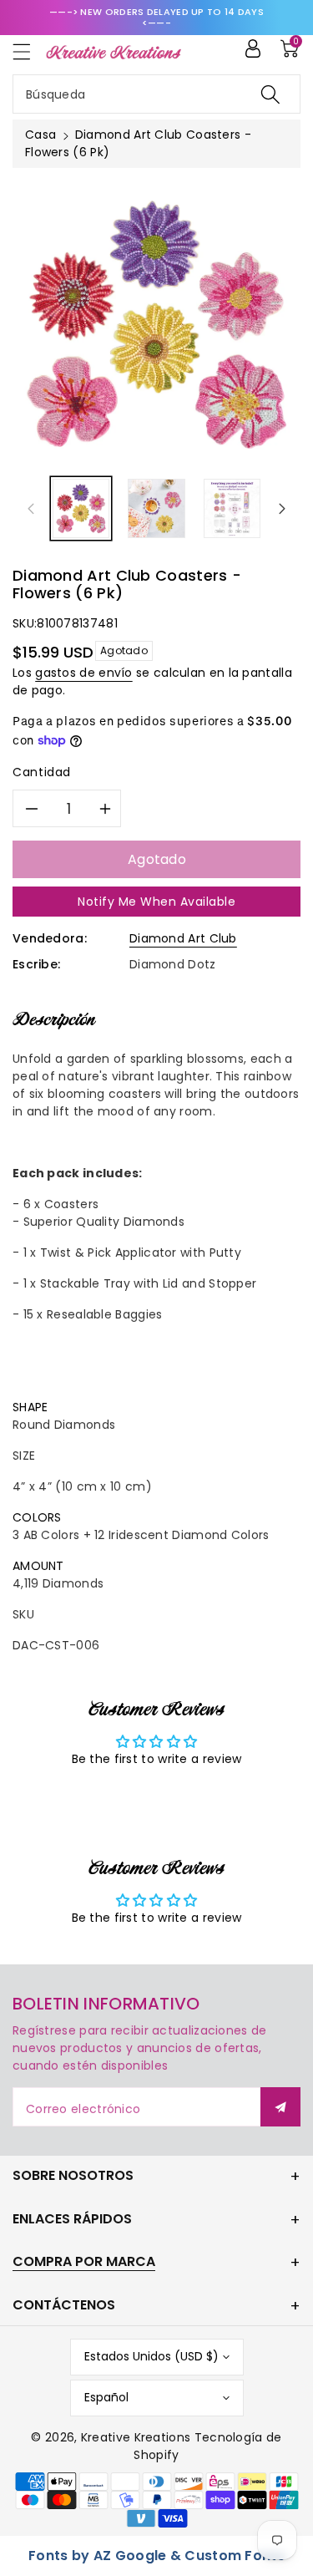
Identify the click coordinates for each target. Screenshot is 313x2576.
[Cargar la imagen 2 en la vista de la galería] (156, 508)
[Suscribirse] (280, 2107)
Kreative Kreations (136, 2437)
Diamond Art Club (183, 938)
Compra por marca (84, 2261)
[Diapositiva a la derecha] (282, 509)
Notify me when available (156, 902)
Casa (40, 135)
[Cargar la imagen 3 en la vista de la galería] (232, 508)
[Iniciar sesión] (253, 48)
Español (106, 2397)
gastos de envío (84, 673)
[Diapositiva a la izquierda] (31, 509)
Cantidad (42, 772)
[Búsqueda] (270, 94)
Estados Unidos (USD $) (151, 2356)
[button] (29, 51)
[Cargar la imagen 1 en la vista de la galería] (81, 508)
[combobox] (156, 94)
